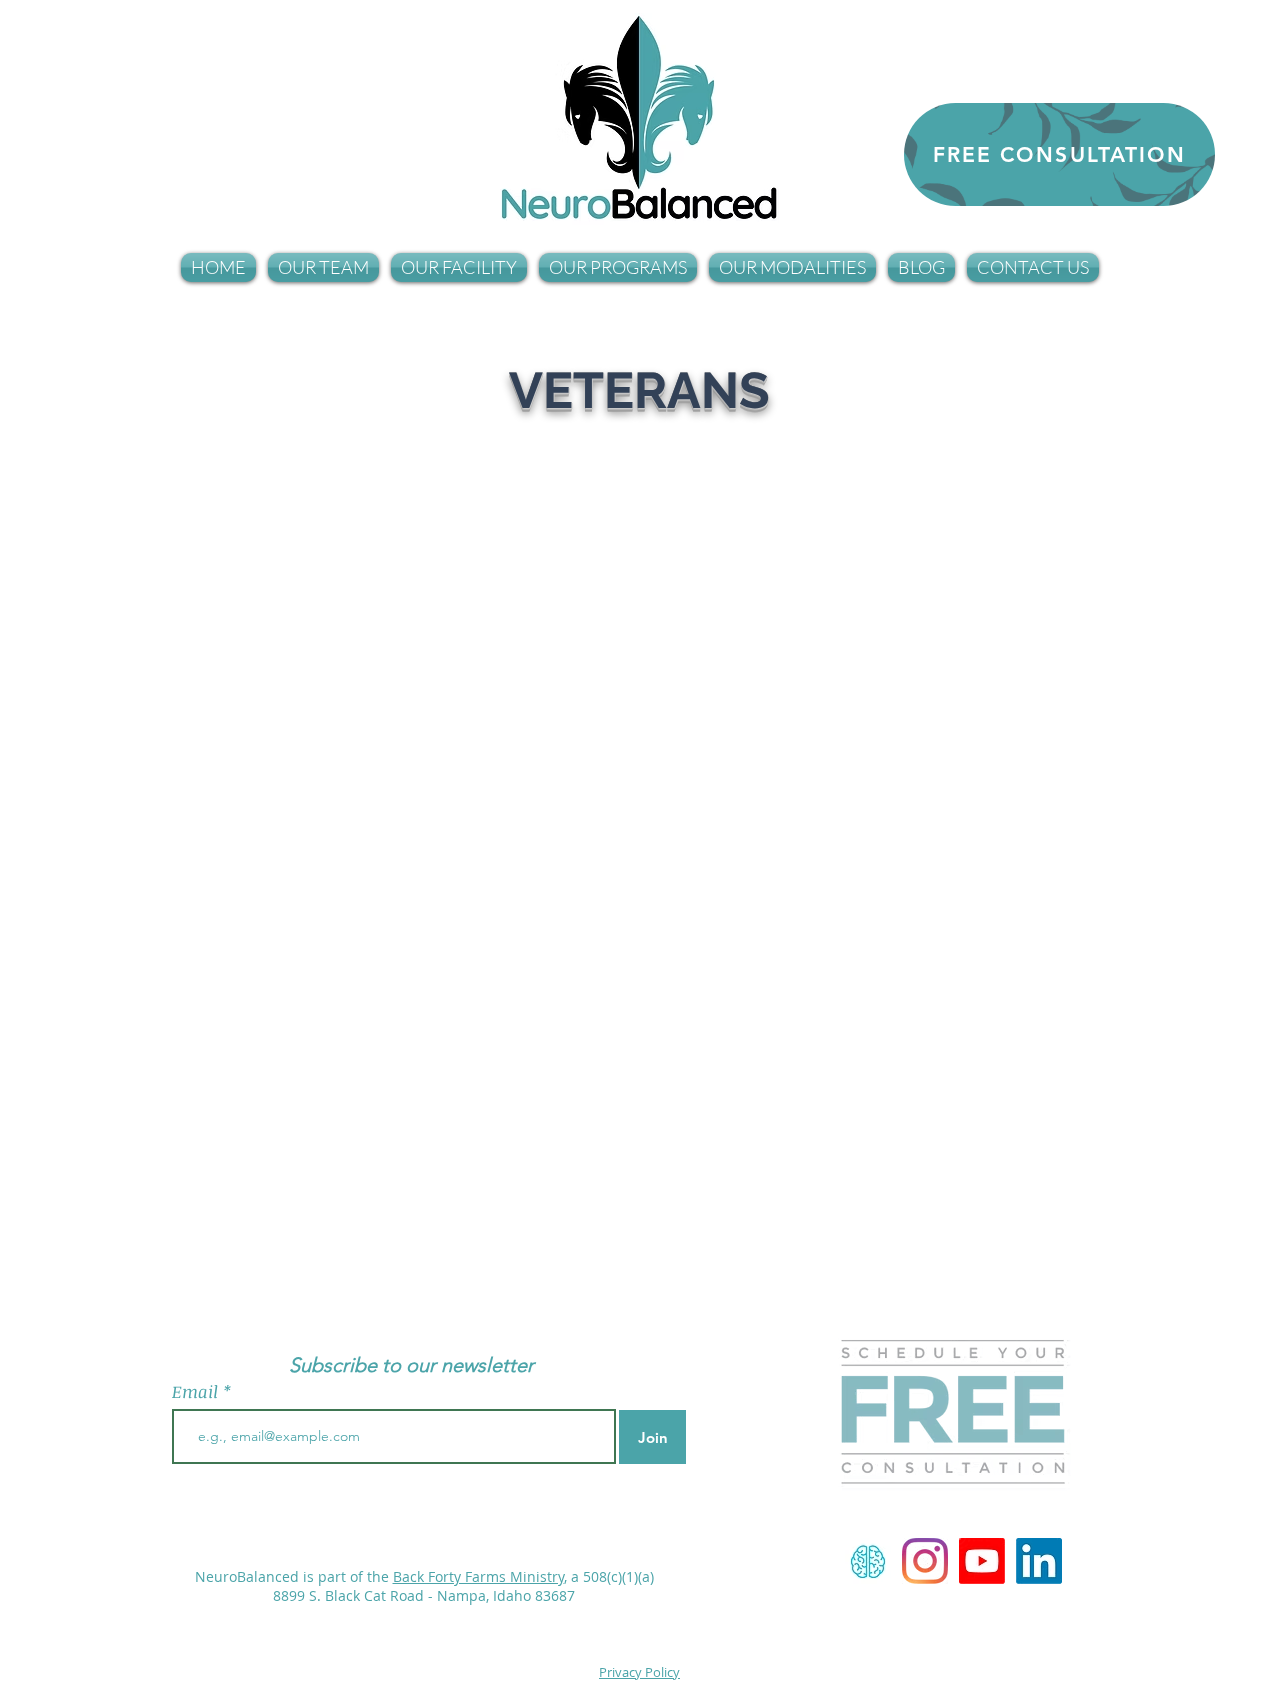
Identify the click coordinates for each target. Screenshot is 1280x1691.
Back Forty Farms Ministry (478, 1576)
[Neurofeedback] (868, 1561)
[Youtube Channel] (982, 1561)
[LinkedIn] (1039, 1561)
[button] (323, 267)
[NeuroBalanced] (925, 1561)
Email (197, 1391)
